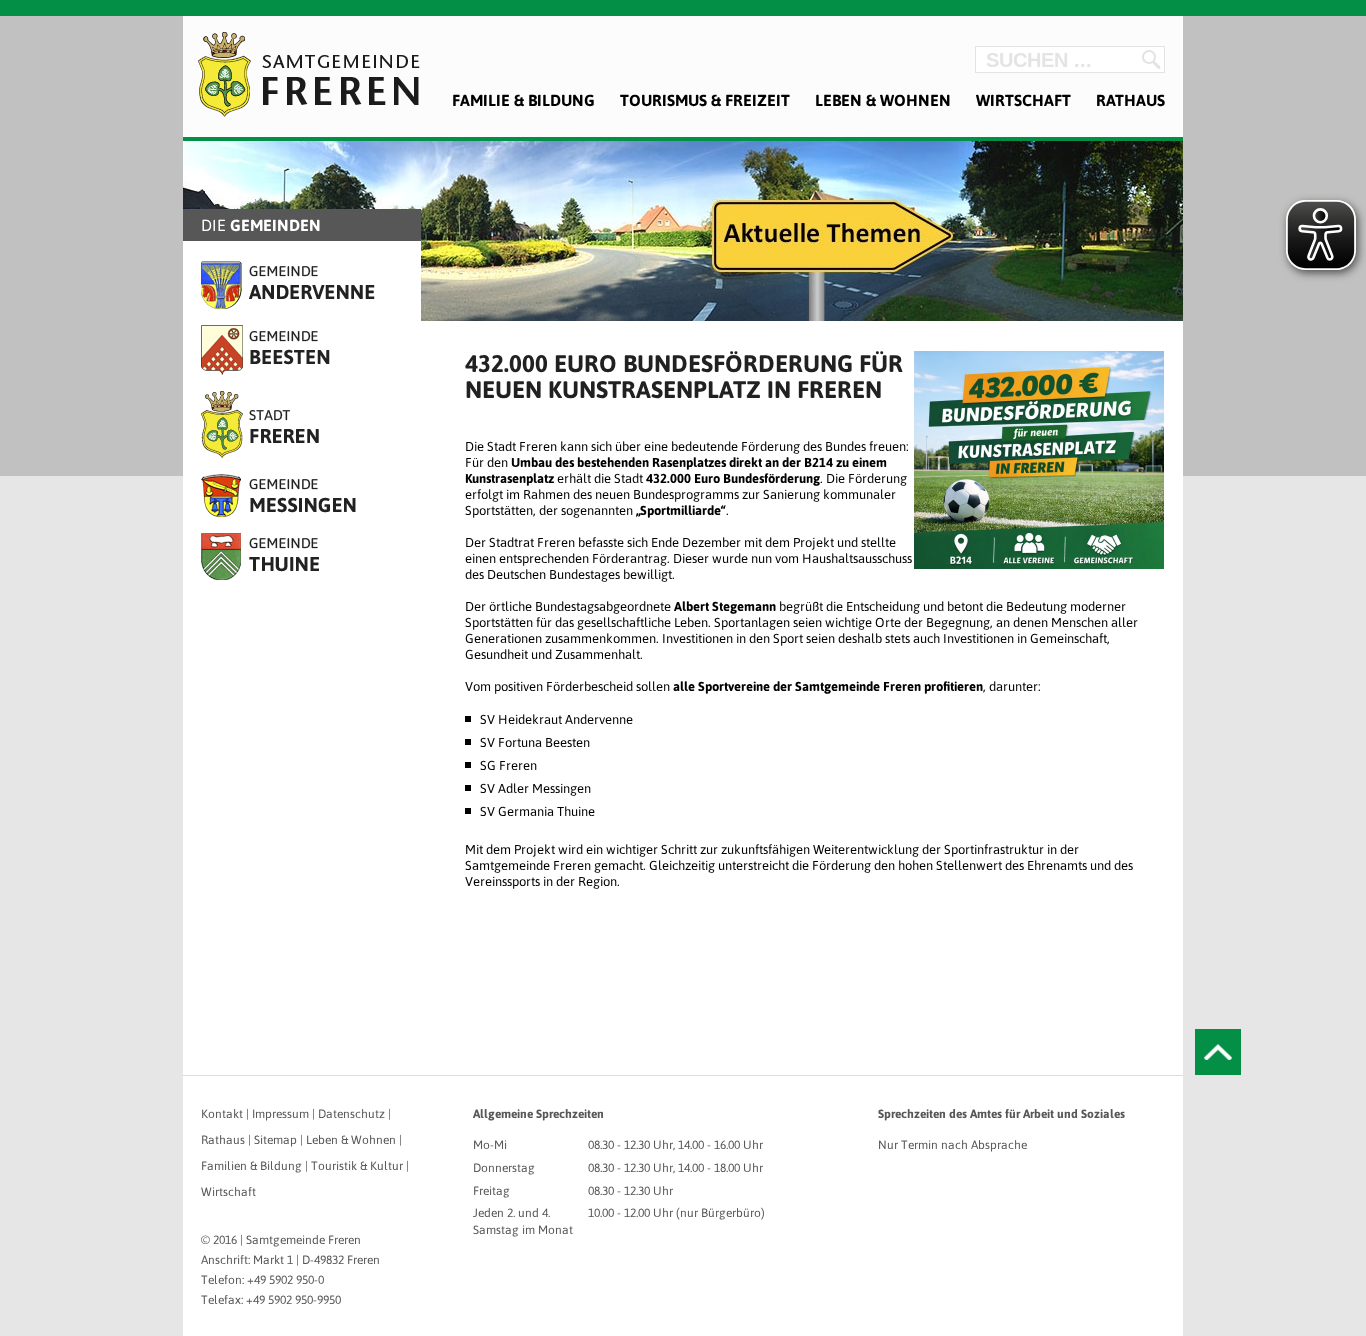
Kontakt (222, 1114)
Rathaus (1130, 100)
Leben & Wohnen (883, 100)
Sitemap (275, 1140)
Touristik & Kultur (357, 1166)
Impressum (280, 1114)
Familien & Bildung (251, 1166)
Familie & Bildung (523, 100)
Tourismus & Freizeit (705, 100)
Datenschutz (351, 1114)
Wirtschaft (1023, 100)
